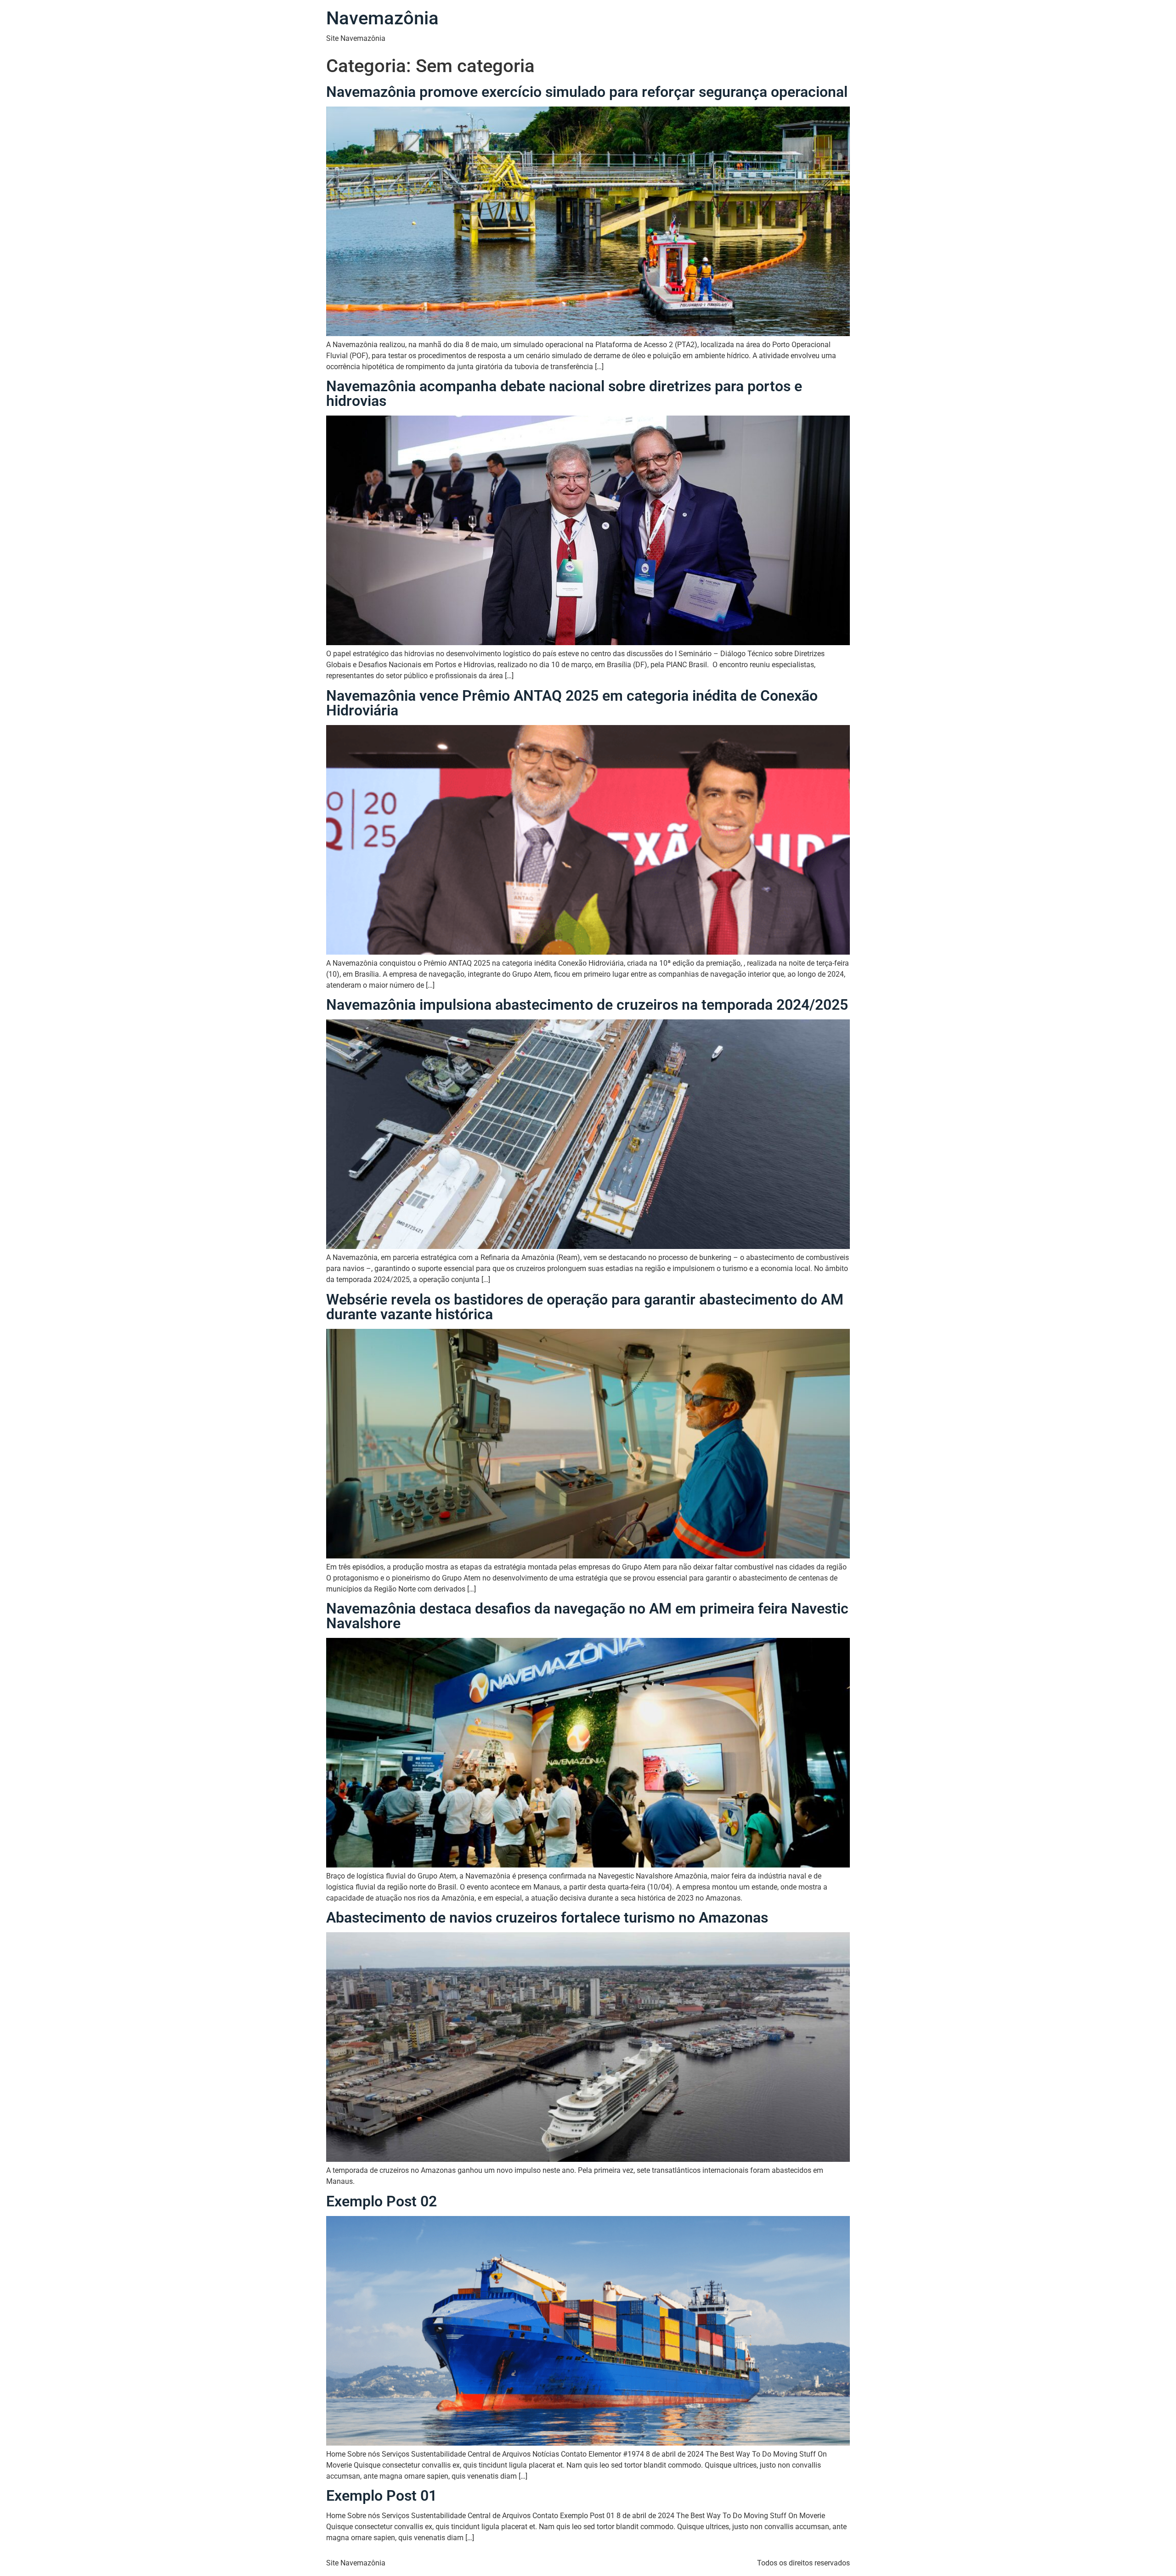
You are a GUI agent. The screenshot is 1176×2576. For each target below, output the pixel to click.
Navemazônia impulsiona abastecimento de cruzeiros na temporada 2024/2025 (587, 1005)
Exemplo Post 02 (382, 2201)
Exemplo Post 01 (382, 2496)
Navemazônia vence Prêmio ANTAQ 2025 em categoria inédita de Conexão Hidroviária (572, 703)
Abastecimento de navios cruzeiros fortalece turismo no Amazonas (547, 1918)
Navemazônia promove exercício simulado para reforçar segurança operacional (587, 92)
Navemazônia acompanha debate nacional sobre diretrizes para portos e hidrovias (564, 394)
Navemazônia (382, 18)
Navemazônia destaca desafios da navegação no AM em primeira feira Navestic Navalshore (587, 1616)
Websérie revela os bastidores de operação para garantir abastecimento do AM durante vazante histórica (585, 1307)
